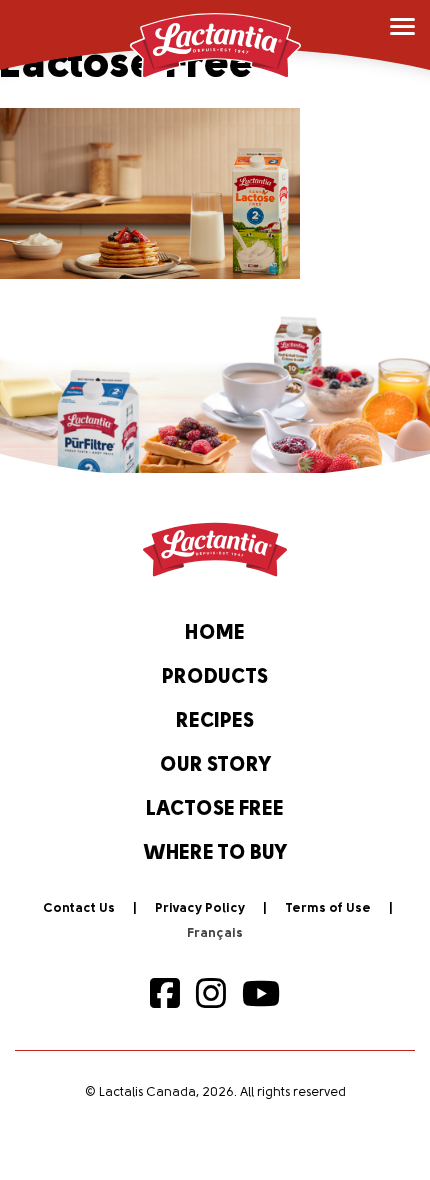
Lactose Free (215, 810)
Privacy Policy (200, 908)
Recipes (215, 722)
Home (215, 634)
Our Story (215, 766)
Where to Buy (215, 854)
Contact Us (79, 908)
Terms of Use (328, 908)
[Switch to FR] (215, 934)
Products (215, 678)
